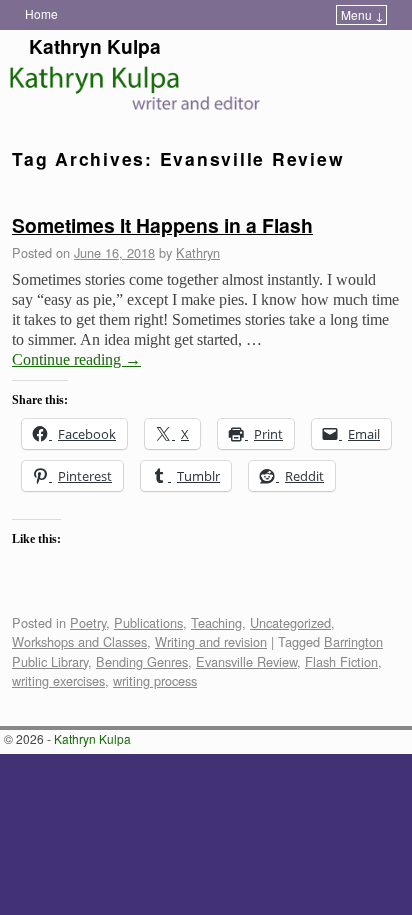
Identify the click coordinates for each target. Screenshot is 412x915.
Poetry (88, 622)
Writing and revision (211, 641)
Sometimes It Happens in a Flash (162, 225)
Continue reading (76, 359)
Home (41, 13)
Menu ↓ (362, 14)
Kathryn (198, 252)
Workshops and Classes (79, 641)
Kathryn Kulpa (95, 46)
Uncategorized (290, 622)
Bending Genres (142, 661)
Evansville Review (246, 661)
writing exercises (58, 680)
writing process (155, 680)
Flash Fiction (341, 661)
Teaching (216, 622)
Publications (148, 622)
